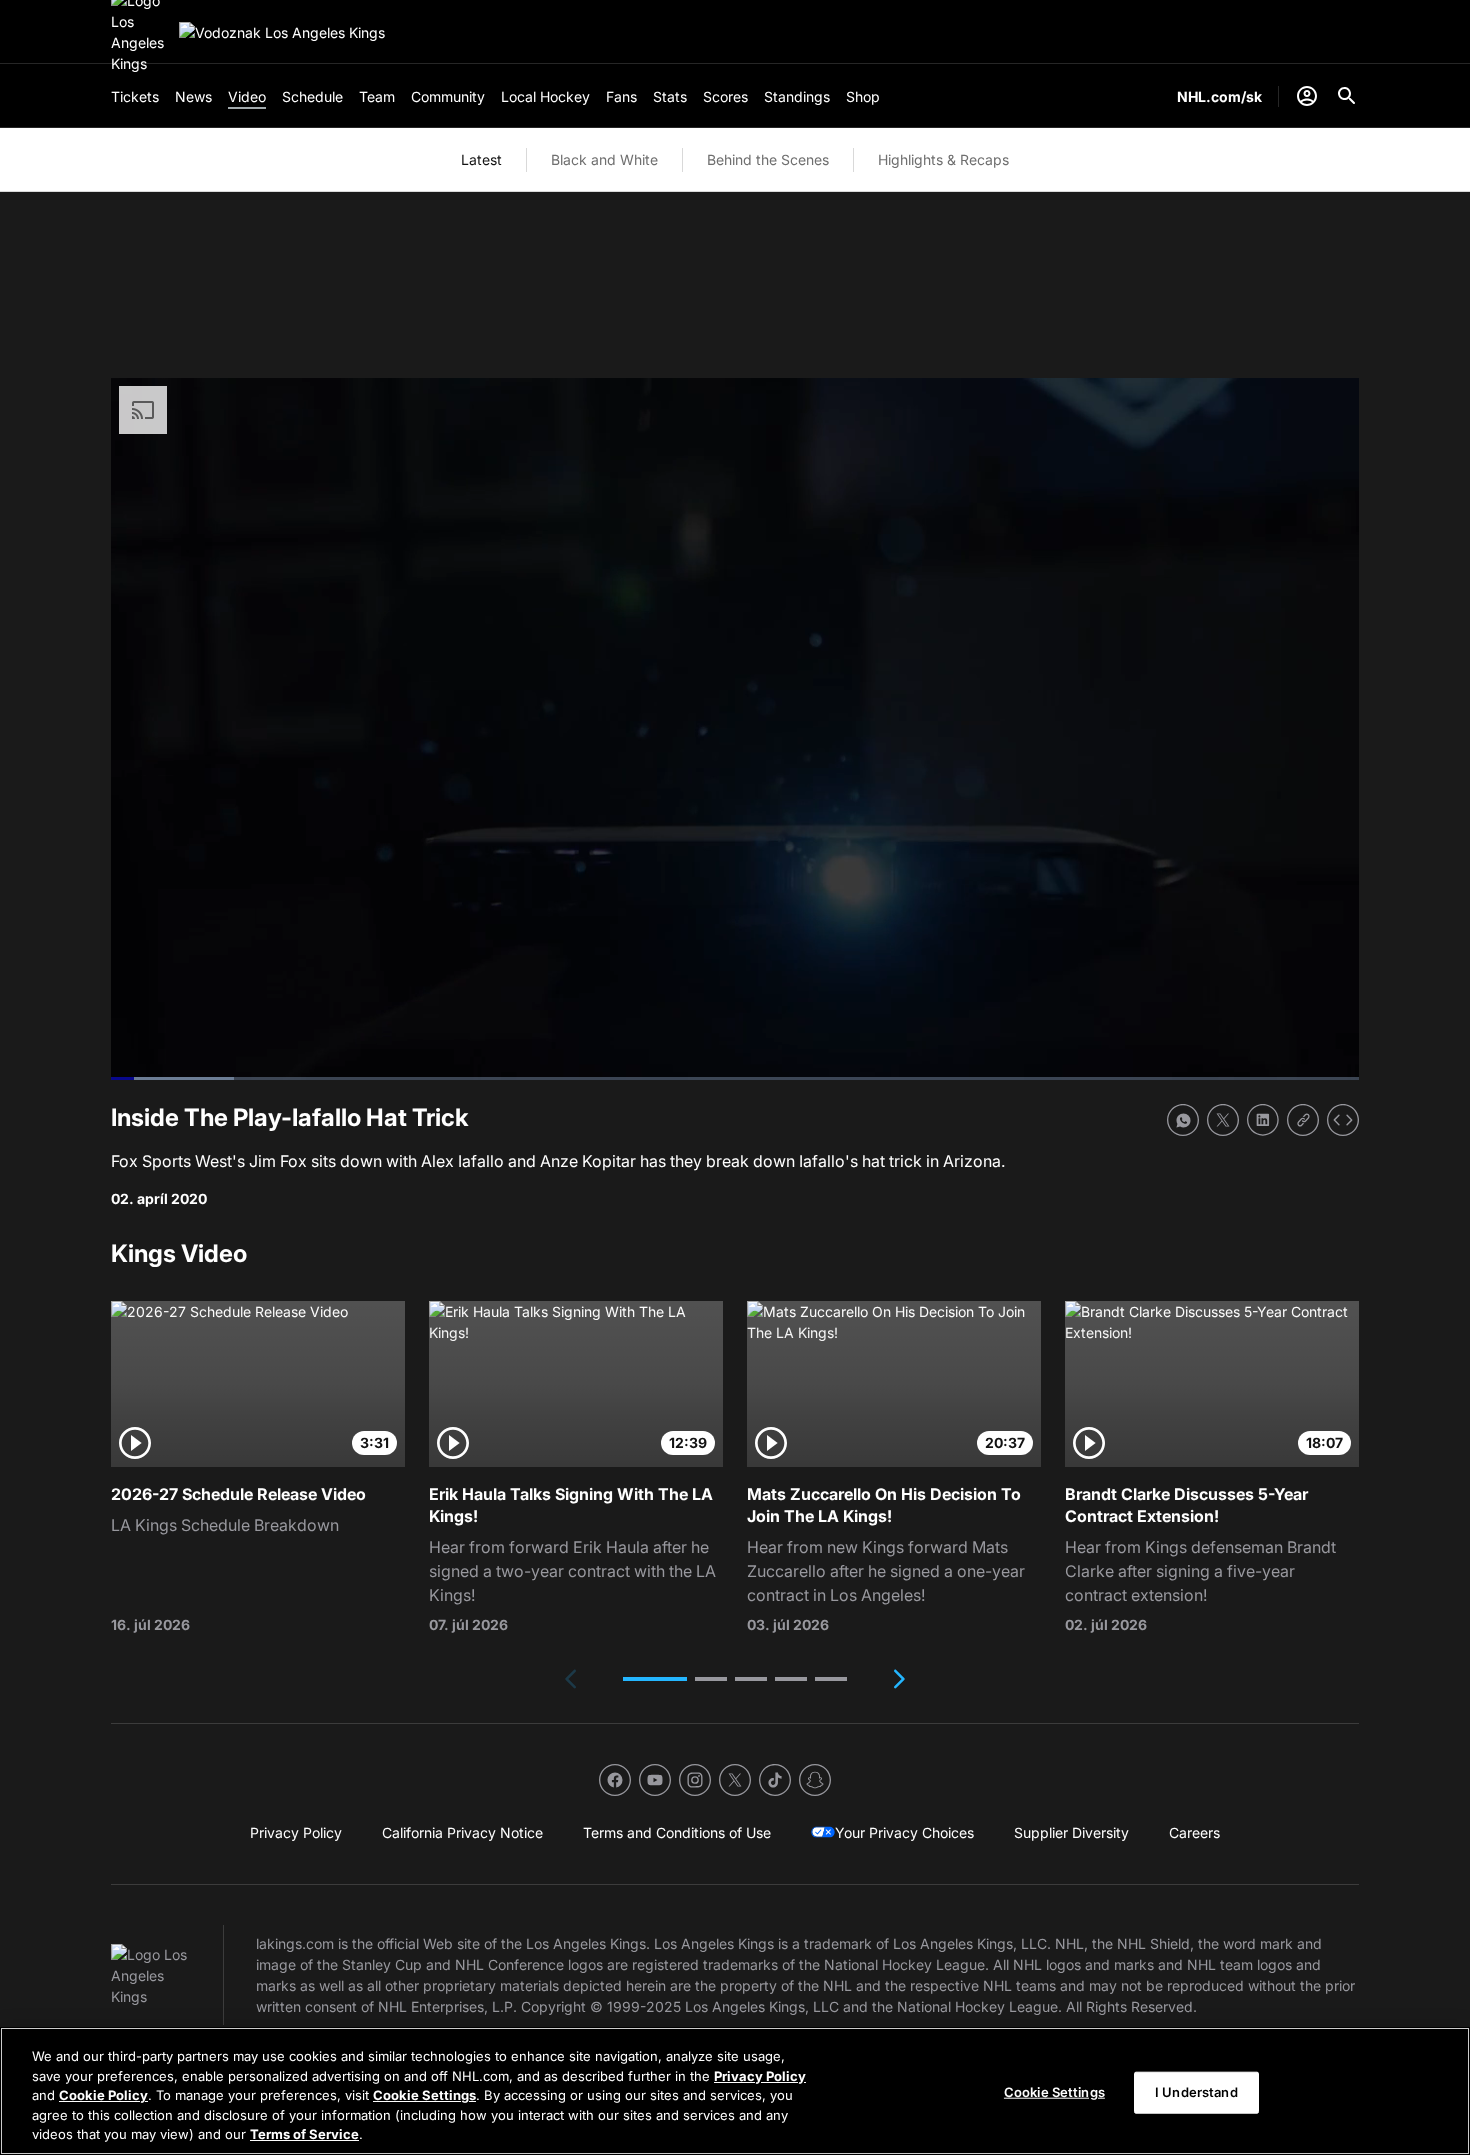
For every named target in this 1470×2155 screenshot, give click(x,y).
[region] (735, 2091)
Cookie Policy (103, 2095)
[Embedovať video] (1343, 1120)
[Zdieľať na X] (1223, 1120)
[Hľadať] (1347, 96)
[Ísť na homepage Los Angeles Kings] (282, 32)
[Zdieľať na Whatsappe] (1183, 1120)
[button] (655, 1679)
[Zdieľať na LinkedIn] (1263, 1120)
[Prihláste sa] (1307, 96)
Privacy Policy (760, 2076)
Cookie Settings (424, 2095)
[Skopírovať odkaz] (1303, 1120)
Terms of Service (304, 2134)
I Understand (1196, 2092)
